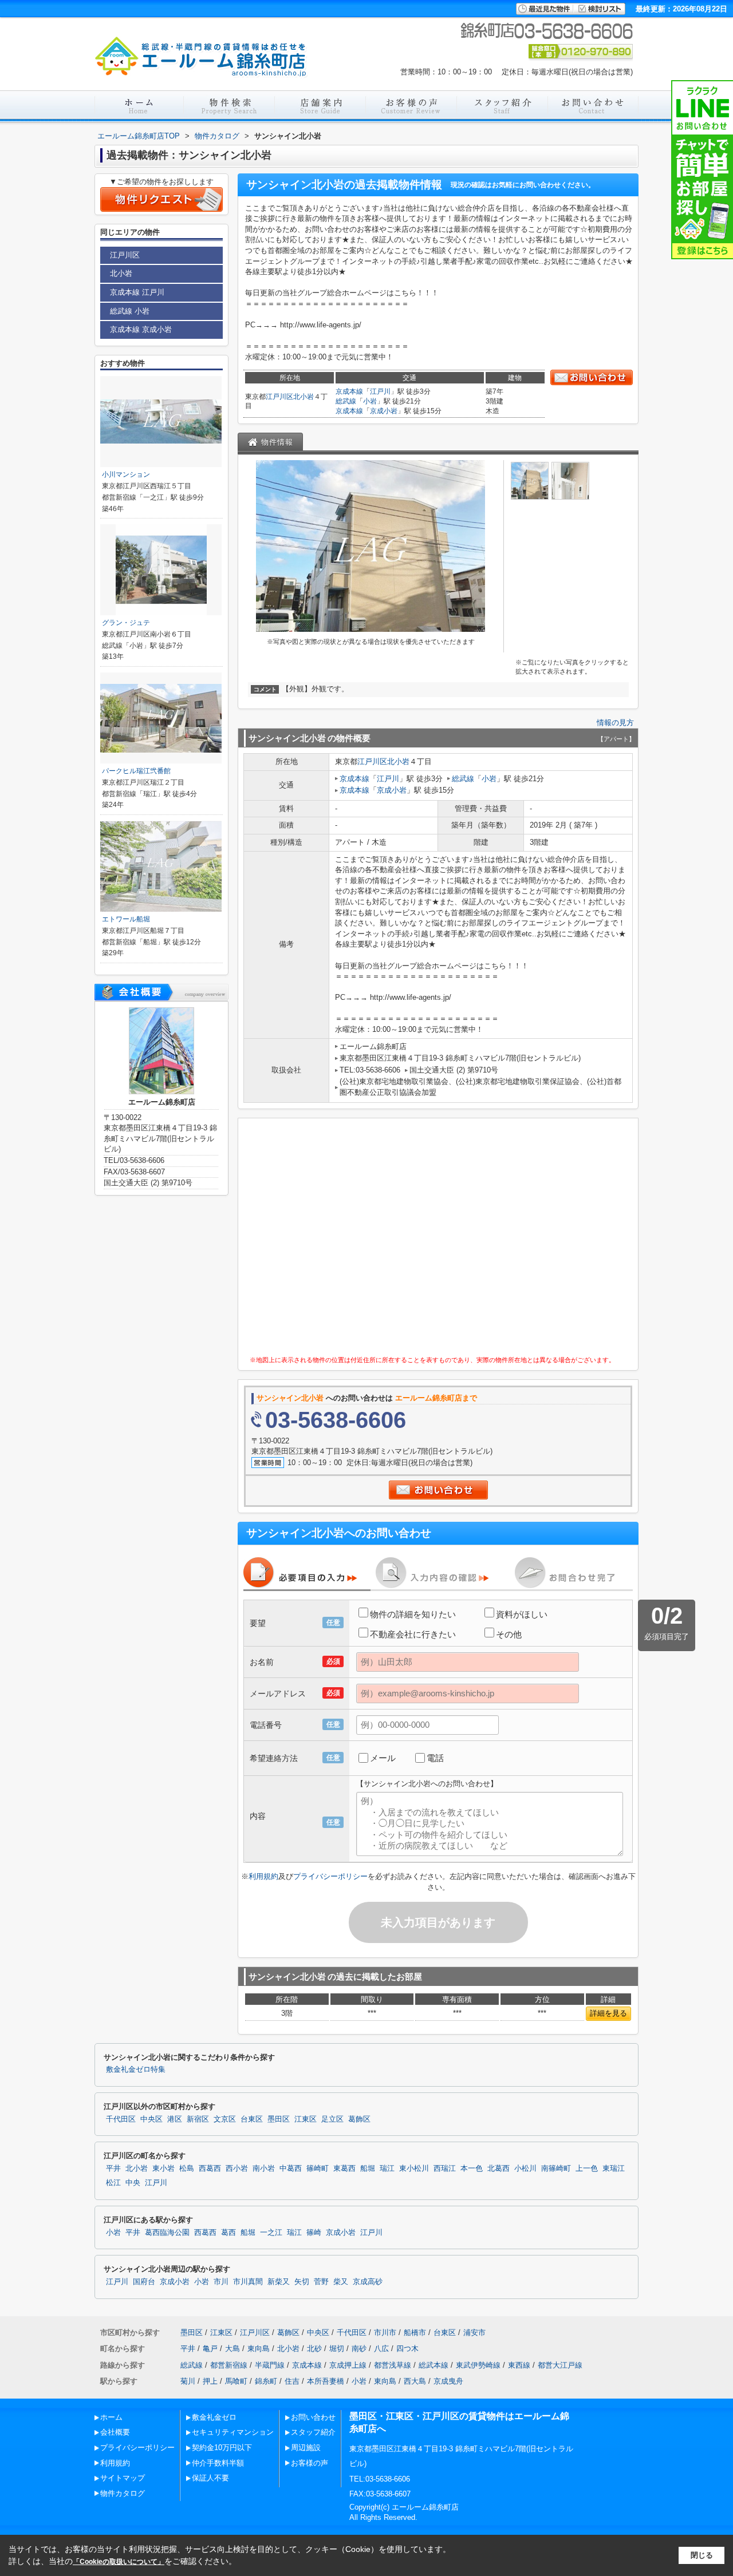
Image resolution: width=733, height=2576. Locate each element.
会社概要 (115, 2432)
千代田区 (121, 2119)
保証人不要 (210, 2478)
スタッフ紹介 (313, 2432)
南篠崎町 (556, 2169)
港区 (175, 2119)
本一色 (472, 2169)
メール (383, 1758)
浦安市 (474, 2332)
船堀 (368, 2169)
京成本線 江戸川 (137, 292)
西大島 (415, 2381)
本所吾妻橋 (326, 2381)
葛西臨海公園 (167, 2233)
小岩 (370, 401)
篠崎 (314, 2233)
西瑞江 (445, 2169)
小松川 (525, 2169)
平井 (113, 2169)
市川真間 (248, 2282)
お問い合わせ (313, 2417)
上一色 (587, 2169)
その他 (509, 1634)
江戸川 (380, 391)
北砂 (314, 2349)
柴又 (341, 2282)
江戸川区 (279, 397)
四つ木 (407, 2349)
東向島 (259, 2349)
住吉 (292, 2381)
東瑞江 (614, 2169)
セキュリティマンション (233, 2432)
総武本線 (434, 2365)
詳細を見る (608, 2013)
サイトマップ (123, 2478)
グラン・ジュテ (126, 623)
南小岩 (264, 2169)
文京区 (225, 2119)
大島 (232, 2349)
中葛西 (291, 2169)
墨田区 (279, 2119)
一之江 (271, 2233)
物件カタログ (123, 2493)
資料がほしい (522, 1614)
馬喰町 (236, 2381)
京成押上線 (348, 2365)
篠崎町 (318, 2169)
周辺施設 (306, 2448)
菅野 (321, 2282)
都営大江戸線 (560, 2365)
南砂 (359, 2349)
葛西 (228, 2233)
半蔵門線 (270, 2365)
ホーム (111, 2417)
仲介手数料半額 (218, 2463)
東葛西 (344, 2169)
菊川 (188, 2381)
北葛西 (498, 2169)
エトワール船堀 (126, 919)
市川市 (385, 2332)
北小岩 (304, 397)
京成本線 (349, 391)
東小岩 (163, 2169)
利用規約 (263, 1876)
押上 (210, 2381)
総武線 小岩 (130, 311)
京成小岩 (384, 411)
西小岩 (237, 2169)
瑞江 (387, 2169)
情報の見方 (615, 723)
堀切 (337, 2349)
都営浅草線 (393, 2365)
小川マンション (126, 474)
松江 (113, 2183)
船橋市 (415, 2332)
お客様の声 (310, 2463)
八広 (381, 2349)
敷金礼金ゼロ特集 (136, 2069)
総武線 (346, 401)
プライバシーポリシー (330, 1876)
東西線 (519, 2365)
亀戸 (210, 2349)
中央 (133, 2183)
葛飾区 (359, 2119)
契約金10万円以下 (222, 2448)
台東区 (252, 2119)
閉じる (702, 2555)
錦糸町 (266, 2381)
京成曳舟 (448, 2381)
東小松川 (414, 2169)
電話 (435, 1758)
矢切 (302, 2282)
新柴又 (279, 2282)
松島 (187, 2169)
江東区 (306, 2119)
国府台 (144, 2282)
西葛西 (210, 2169)
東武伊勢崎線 (478, 2365)
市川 (221, 2282)
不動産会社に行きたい (413, 1634)
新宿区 (198, 2119)
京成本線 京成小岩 (141, 329)
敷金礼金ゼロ (214, 2417)
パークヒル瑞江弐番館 (136, 771)
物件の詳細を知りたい (413, 1614)
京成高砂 (368, 2282)
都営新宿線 (229, 2365)
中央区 (151, 2119)
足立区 (332, 2119)
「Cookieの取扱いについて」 (119, 2562)
